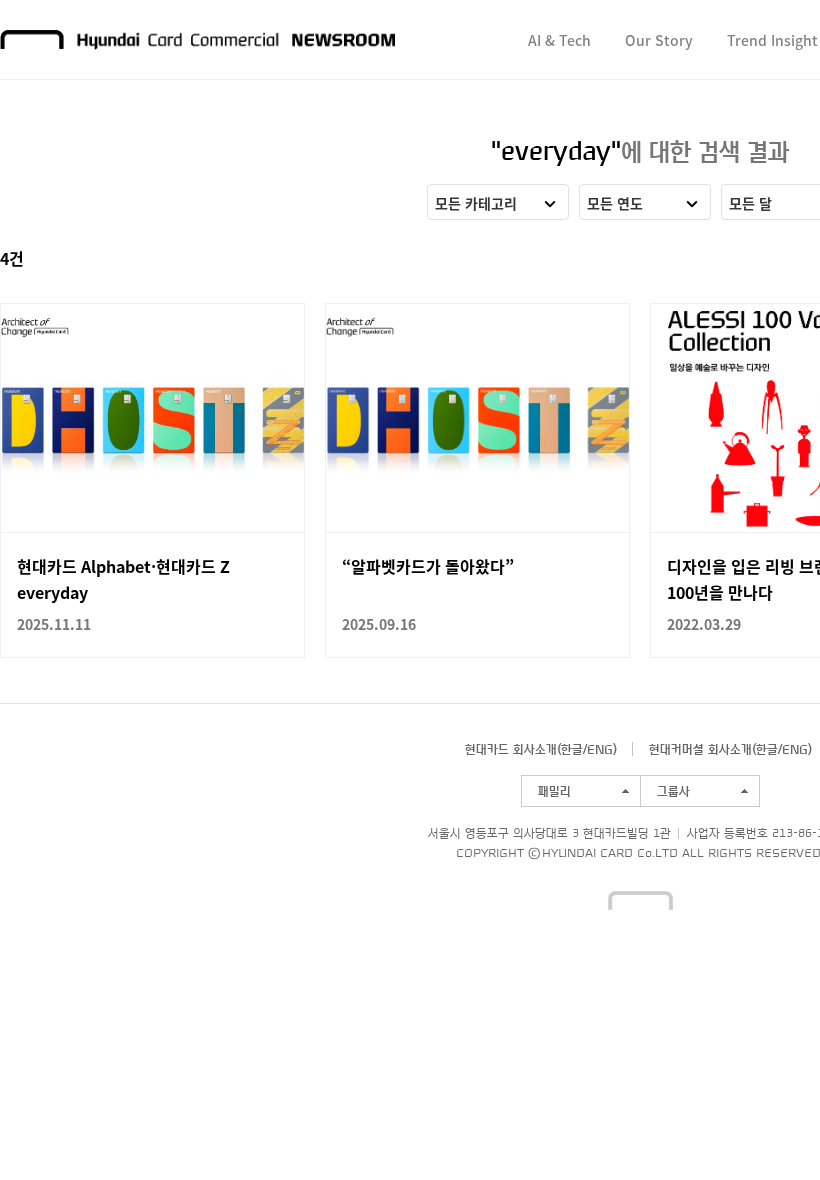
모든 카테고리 (476, 203)
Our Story (659, 40)
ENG (600, 749)
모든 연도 (615, 203)
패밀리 (554, 791)
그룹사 (673, 791)
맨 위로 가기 (766, 1126)
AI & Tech (559, 40)
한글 (572, 749)
